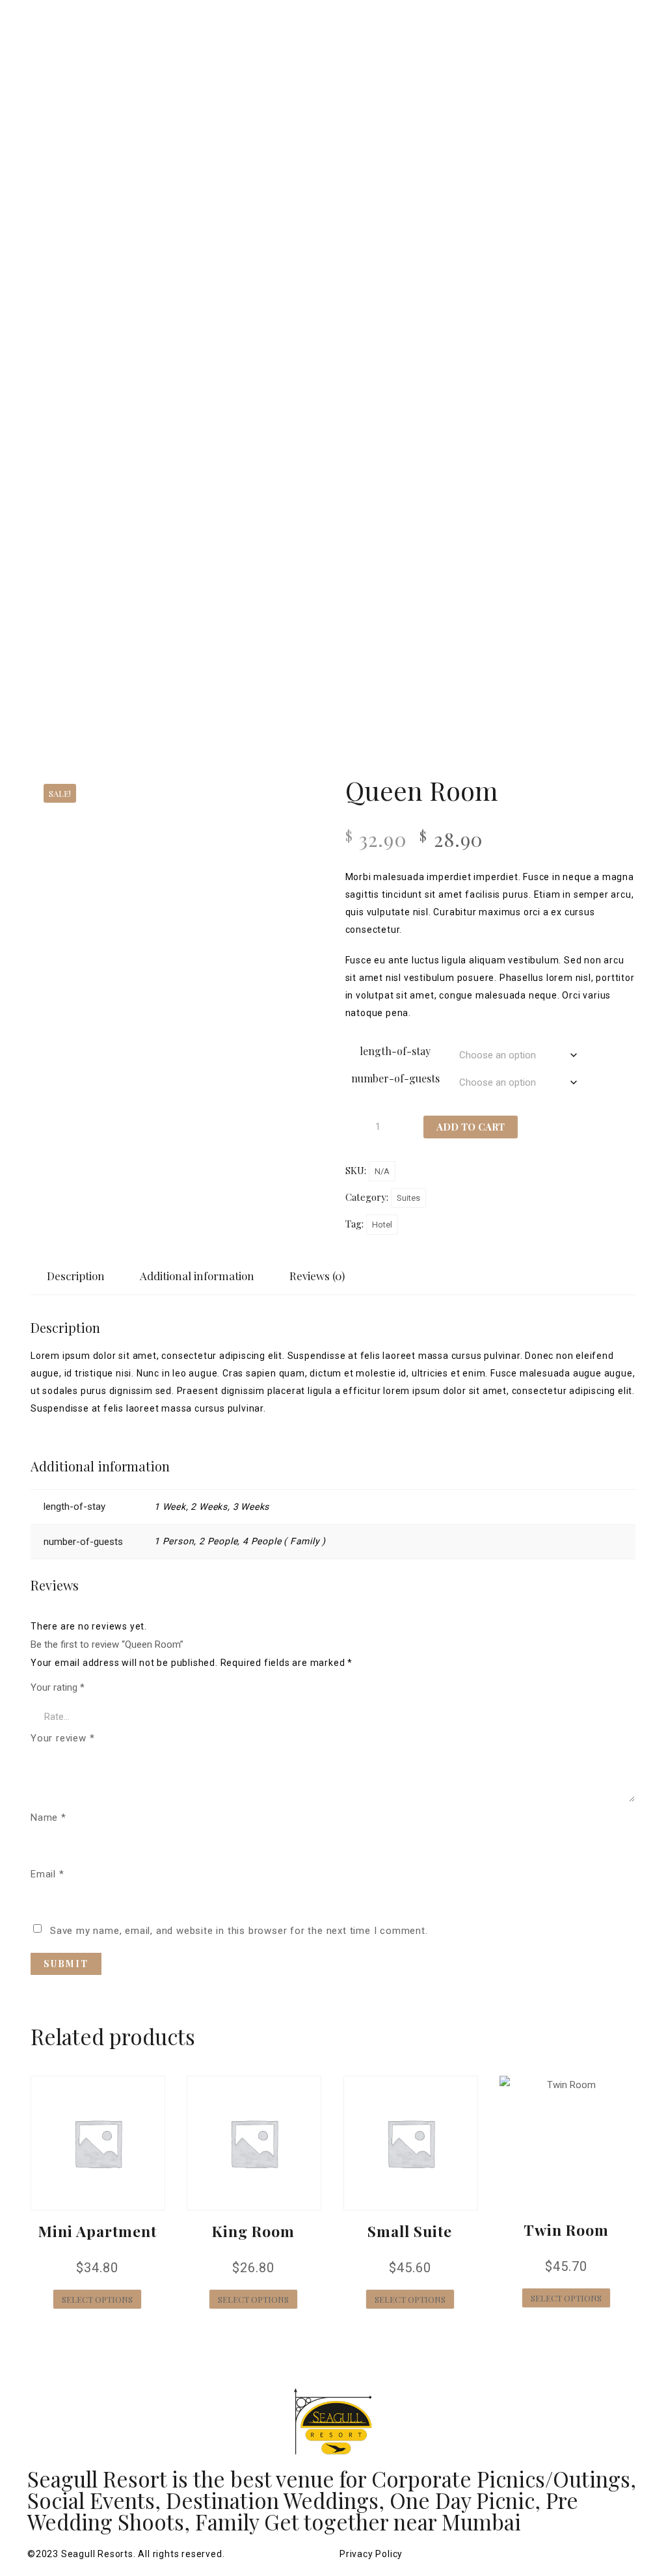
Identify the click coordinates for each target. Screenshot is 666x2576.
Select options (97, 2299)
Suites (408, 1198)
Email (47, 1874)
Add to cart (471, 1127)
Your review (62, 1738)
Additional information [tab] (197, 1276)
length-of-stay (395, 1051)
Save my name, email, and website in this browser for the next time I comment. (239, 1931)
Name (48, 1818)
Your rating (58, 1687)
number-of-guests (395, 1078)
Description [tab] (76, 1276)
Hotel (382, 1225)
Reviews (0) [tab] (317, 1276)
